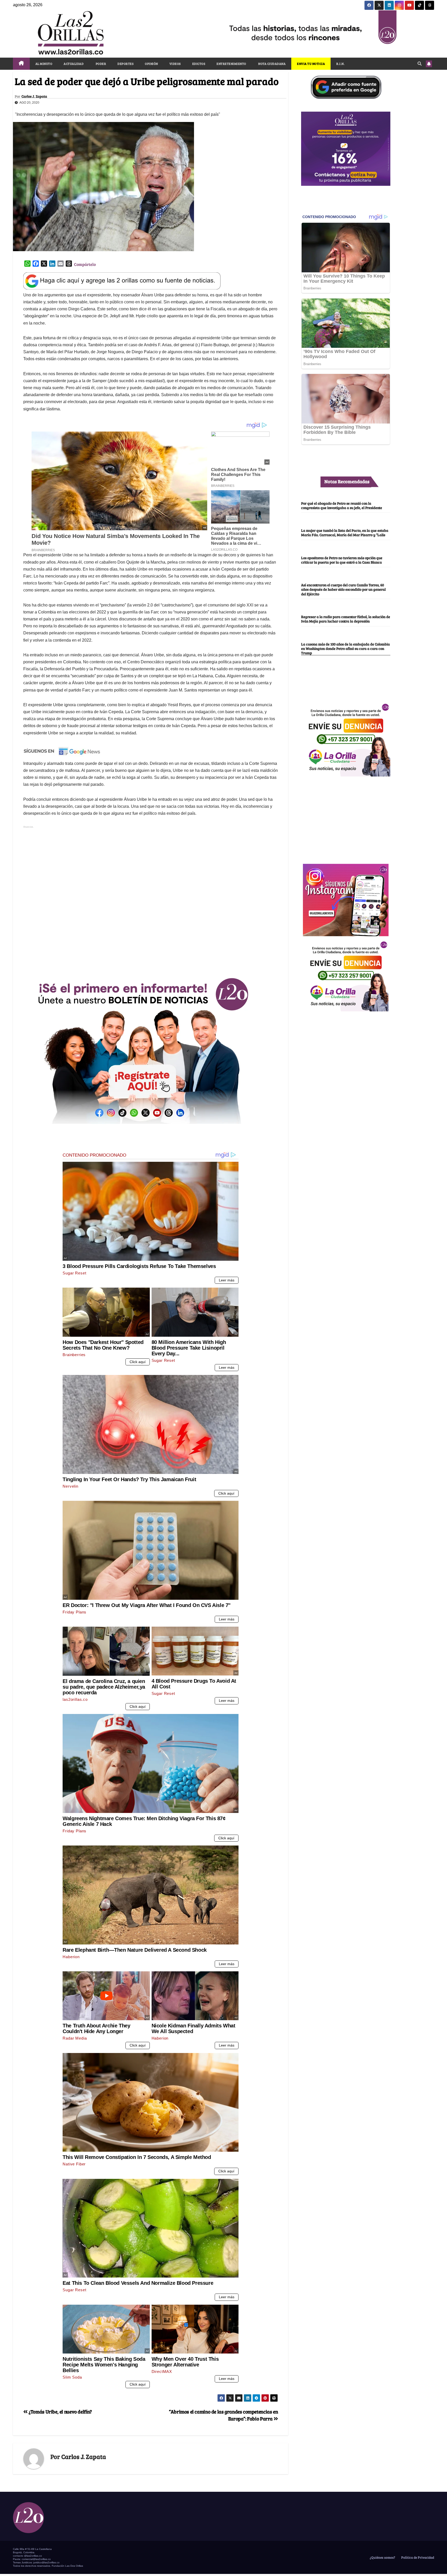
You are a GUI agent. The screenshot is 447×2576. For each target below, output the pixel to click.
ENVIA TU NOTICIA (311, 64)
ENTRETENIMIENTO (231, 64)
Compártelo (85, 264)
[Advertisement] (151, 933)
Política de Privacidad (417, 2557)
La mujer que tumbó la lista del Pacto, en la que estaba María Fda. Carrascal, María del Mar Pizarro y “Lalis (345, 532)
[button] (420, 63)
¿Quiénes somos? (382, 2557)
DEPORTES (125, 64)
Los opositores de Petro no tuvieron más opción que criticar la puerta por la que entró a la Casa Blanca (342, 560)
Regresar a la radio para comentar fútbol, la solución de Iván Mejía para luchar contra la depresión (346, 619)
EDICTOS (199, 64)
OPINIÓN (151, 64)
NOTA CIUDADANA (272, 64)
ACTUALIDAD (74, 64)
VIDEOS (175, 64)
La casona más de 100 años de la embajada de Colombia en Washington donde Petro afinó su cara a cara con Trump (345, 648)
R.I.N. (340, 64)
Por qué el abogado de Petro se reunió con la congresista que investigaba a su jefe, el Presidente (342, 505)
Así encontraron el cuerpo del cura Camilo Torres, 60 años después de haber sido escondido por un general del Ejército (343, 590)
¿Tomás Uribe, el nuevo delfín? (60, 2411)
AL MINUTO (44, 64)
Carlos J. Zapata (34, 96)
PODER (100, 64)
